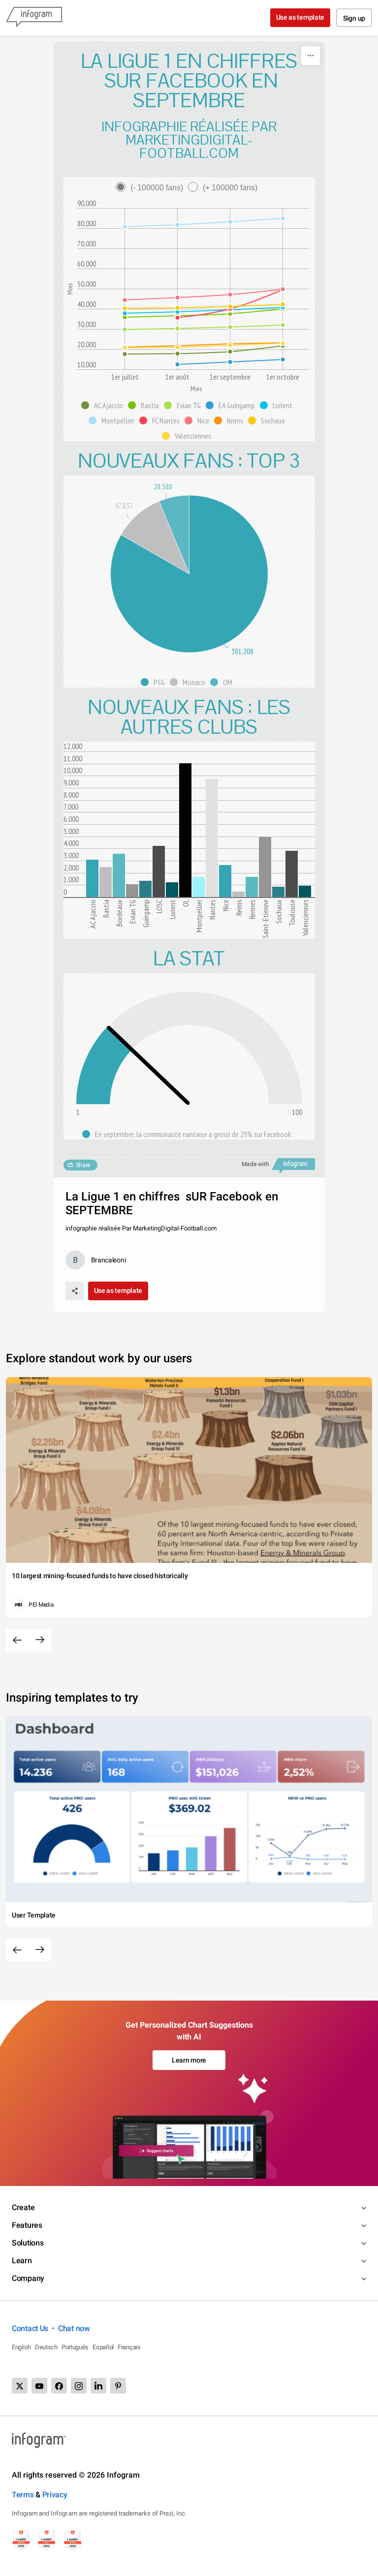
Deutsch (46, 2347)
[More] (311, 56)
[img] (92, 878)
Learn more (189, 2060)
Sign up (354, 18)
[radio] (152, 188)
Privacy (55, 2495)
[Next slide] (40, 1640)
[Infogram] (34, 18)
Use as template (300, 17)
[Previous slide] (17, 1640)
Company (28, 2278)
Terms (23, 2495)
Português (75, 2347)
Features (27, 2225)
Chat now (74, 2328)
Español (103, 2347)
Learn (22, 2261)
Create (23, 2207)
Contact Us (30, 2328)
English (21, 2347)
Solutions (28, 2243)
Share (83, 1165)
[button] (105, 405)
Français (129, 2347)
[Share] (75, 1291)
